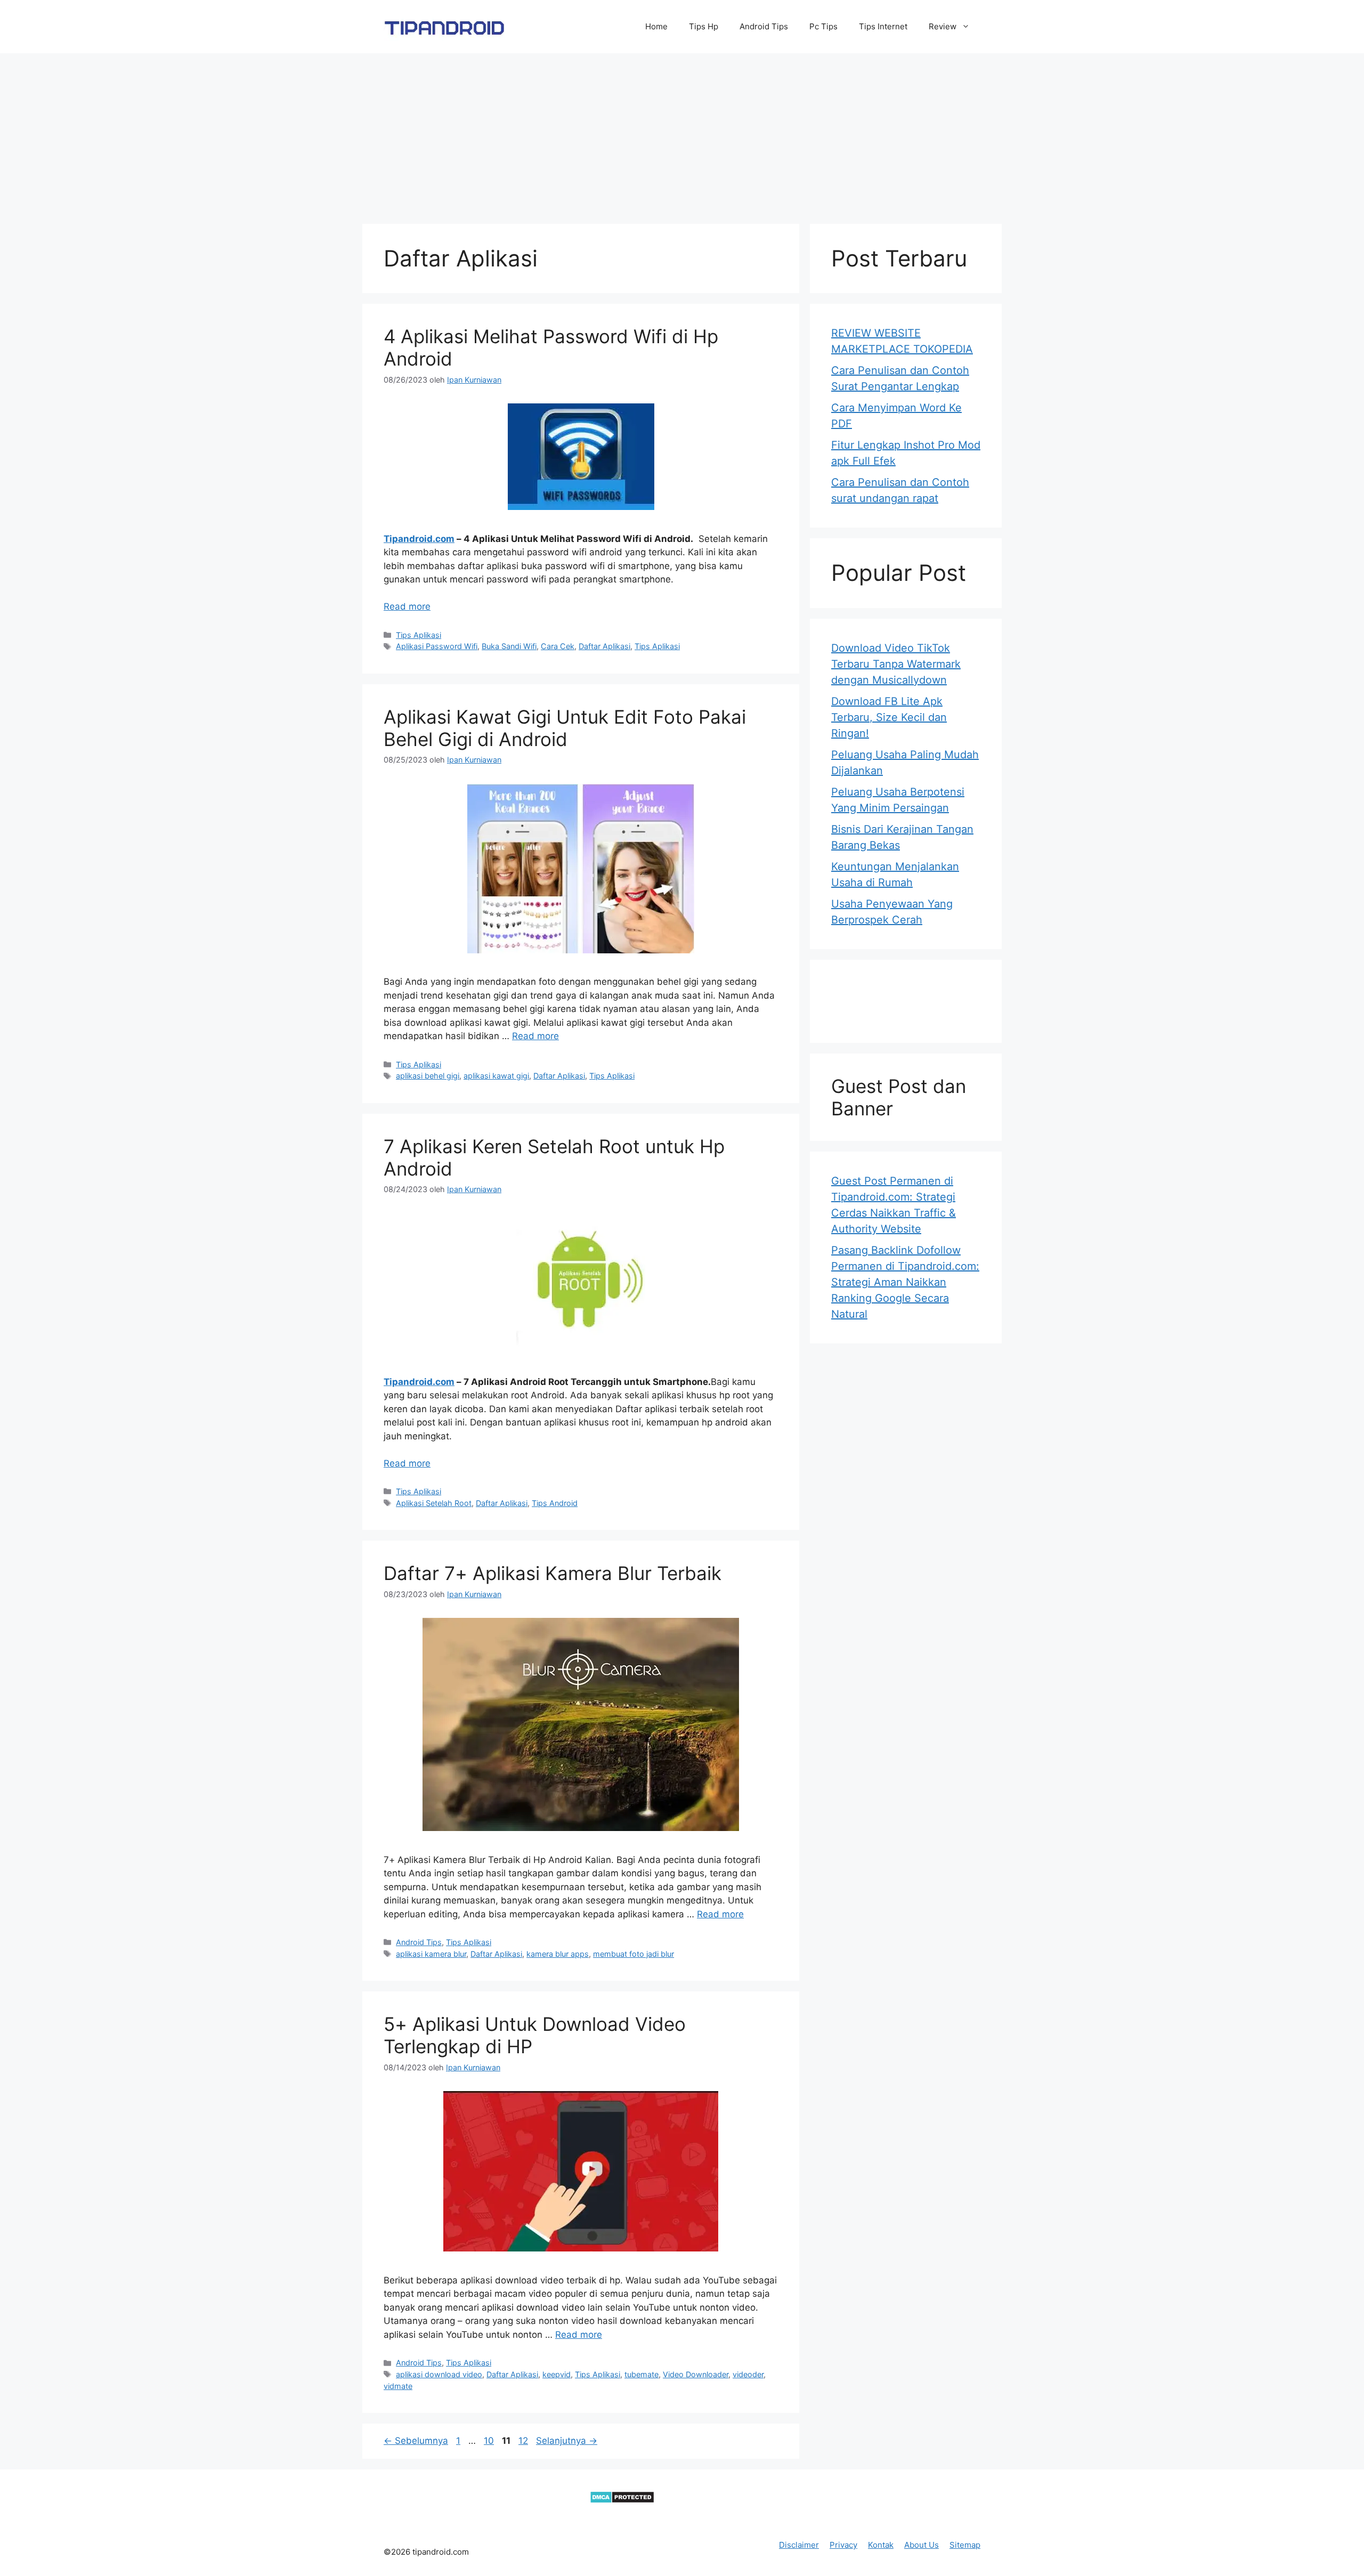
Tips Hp (704, 26)
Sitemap (965, 2545)
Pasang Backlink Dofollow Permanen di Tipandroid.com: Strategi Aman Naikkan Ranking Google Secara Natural (905, 1282)
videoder (748, 2374)
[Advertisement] (682, 133)
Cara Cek (558, 646)
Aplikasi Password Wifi (437, 646)
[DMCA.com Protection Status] (622, 2500)
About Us (921, 2545)
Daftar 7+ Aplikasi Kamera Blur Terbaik (553, 1573)
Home (656, 26)
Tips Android (555, 1503)
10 (490, 2441)
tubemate (642, 2374)
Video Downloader (696, 2374)
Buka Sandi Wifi (509, 646)
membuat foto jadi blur (634, 1954)
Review (943, 26)
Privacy (843, 2545)
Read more (407, 606)
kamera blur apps (558, 1954)
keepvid (557, 2374)
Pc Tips (823, 26)
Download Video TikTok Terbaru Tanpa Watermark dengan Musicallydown (896, 664)
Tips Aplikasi (419, 635)
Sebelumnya (416, 2441)
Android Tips (764, 26)
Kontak (881, 2545)
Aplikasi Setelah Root (434, 1503)
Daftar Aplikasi (604, 646)
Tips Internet (883, 26)
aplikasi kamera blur (431, 1954)
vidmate (398, 2386)
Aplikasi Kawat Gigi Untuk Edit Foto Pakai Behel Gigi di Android (565, 728)
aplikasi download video (439, 2374)
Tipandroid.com (419, 539)
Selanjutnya (567, 2441)
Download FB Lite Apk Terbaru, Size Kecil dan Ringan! (889, 717)
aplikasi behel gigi (428, 1076)
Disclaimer (799, 2545)
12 (524, 2441)
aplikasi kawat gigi (496, 1076)
